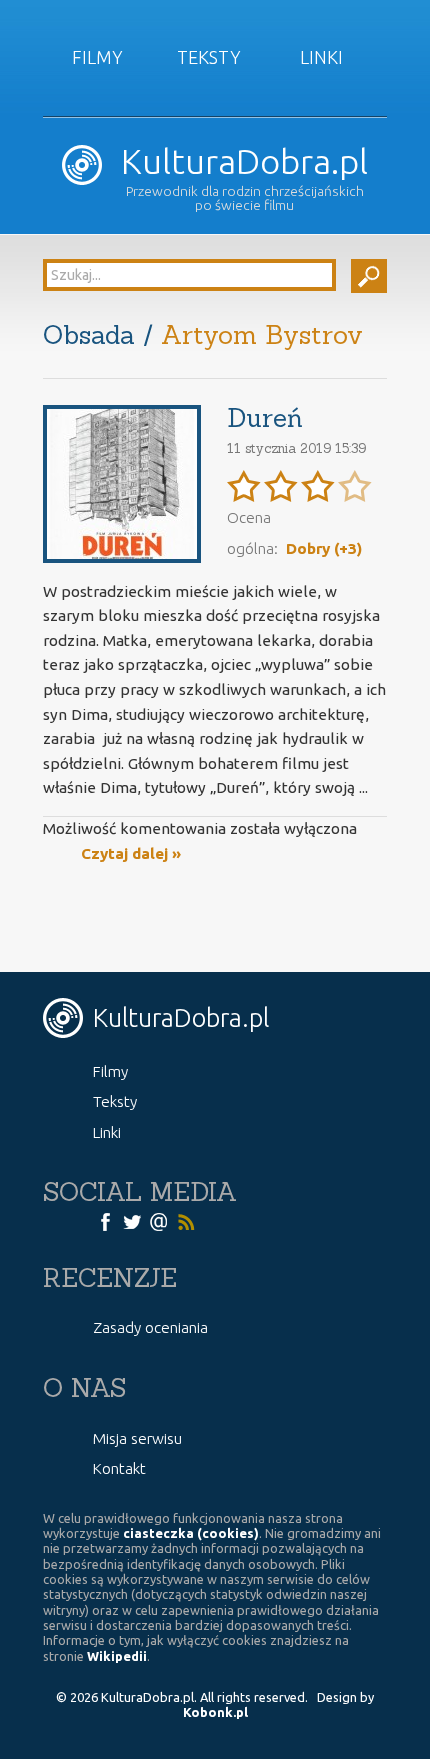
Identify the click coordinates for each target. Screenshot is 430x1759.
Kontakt (119, 1468)
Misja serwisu (137, 1438)
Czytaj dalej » (131, 853)
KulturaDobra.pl (240, 161)
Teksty (209, 57)
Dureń (265, 417)
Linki (321, 57)
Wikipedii (117, 1656)
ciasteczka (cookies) (191, 1533)
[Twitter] (132, 1221)
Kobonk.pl (215, 1712)
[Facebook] (105, 1221)
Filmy (97, 57)
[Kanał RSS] (186, 1221)
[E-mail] (159, 1221)
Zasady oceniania (150, 1327)
